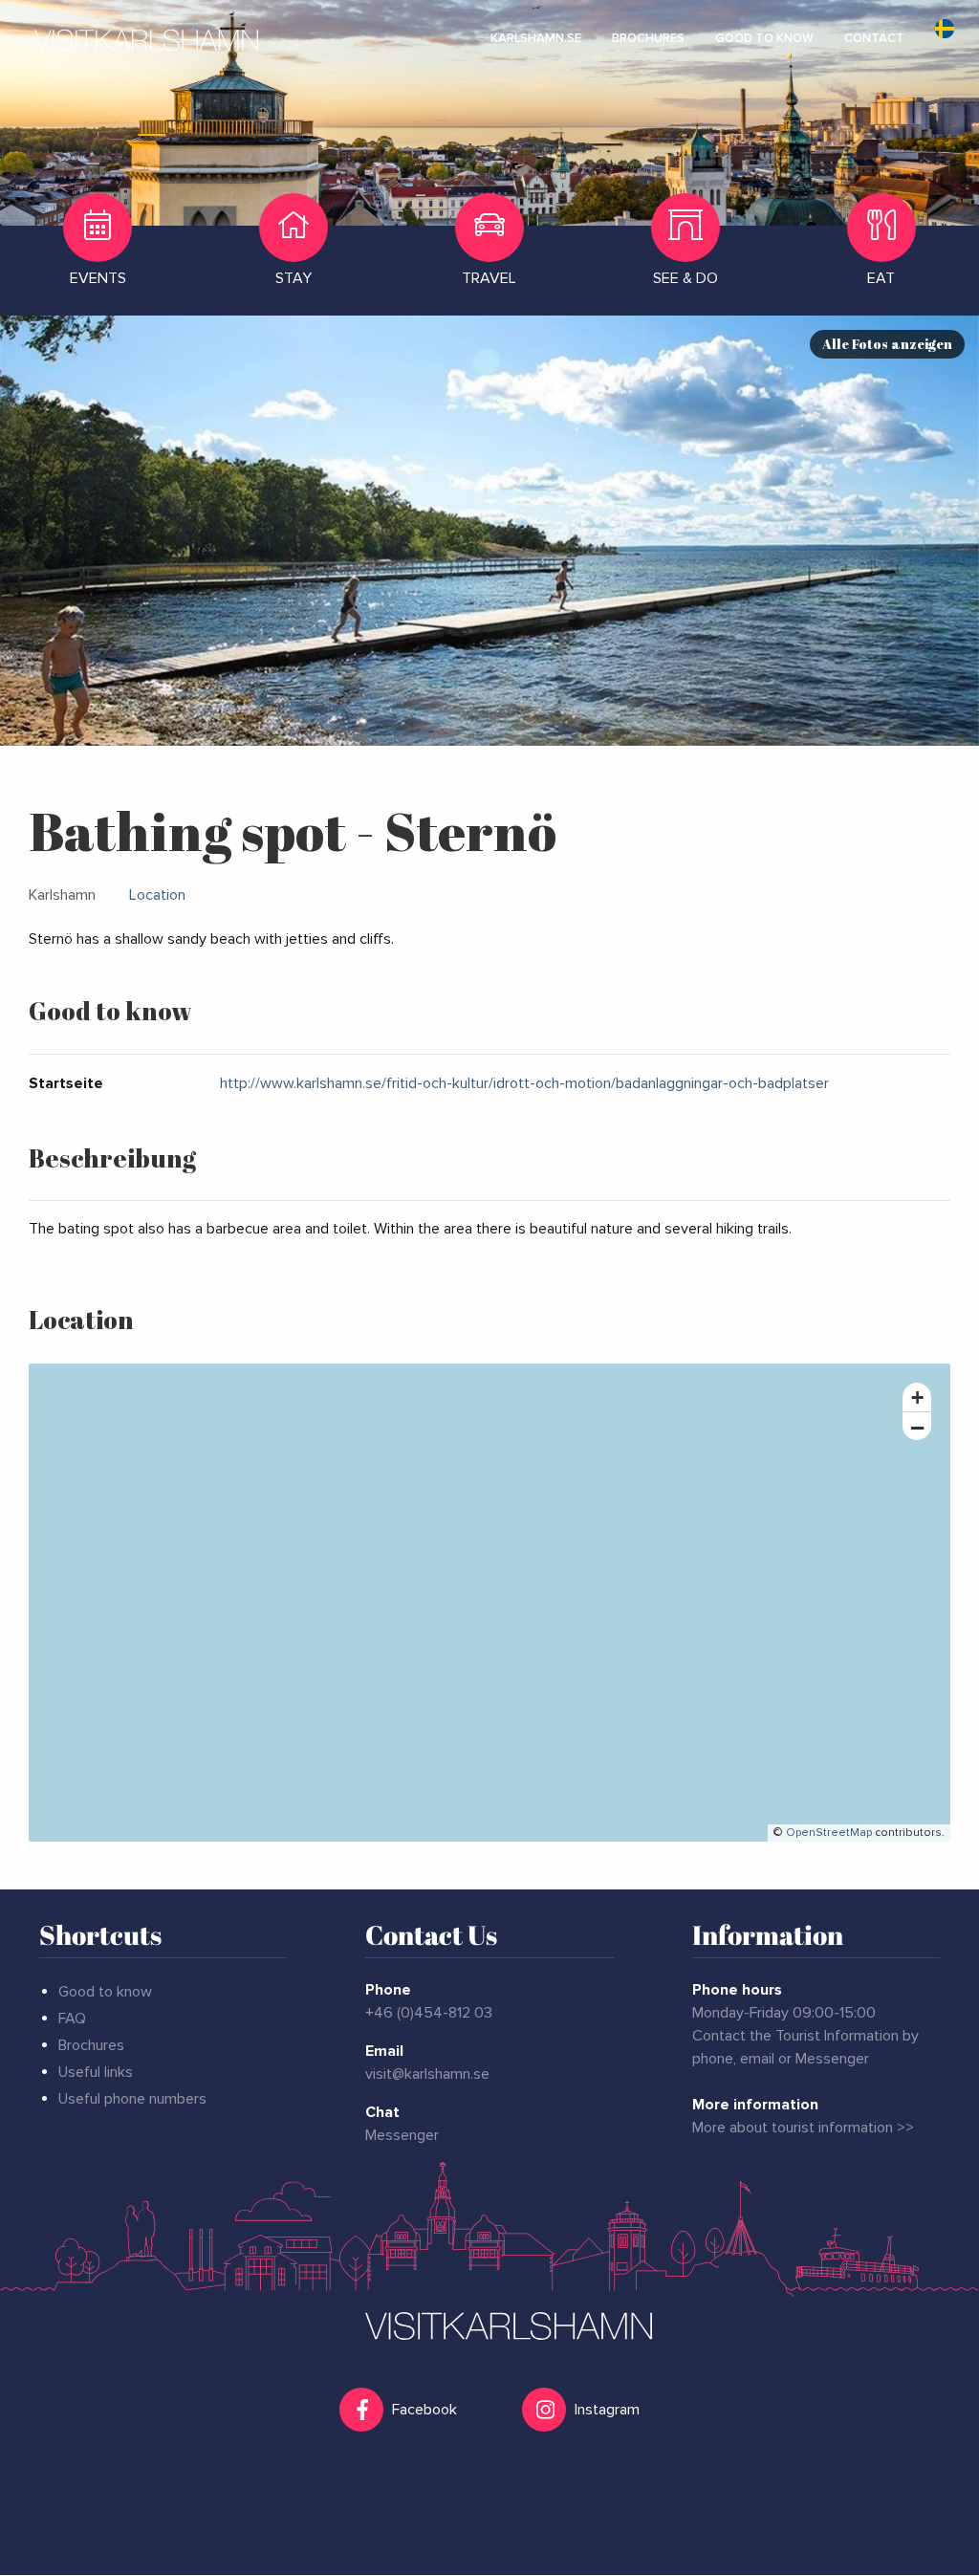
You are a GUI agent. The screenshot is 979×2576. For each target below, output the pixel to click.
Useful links (96, 2072)
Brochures (91, 2045)
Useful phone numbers (132, 2099)
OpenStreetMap (829, 1833)
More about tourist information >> (803, 2128)
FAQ (72, 2019)
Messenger (402, 2135)
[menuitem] (536, 38)
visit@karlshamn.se (427, 2074)
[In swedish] (945, 38)
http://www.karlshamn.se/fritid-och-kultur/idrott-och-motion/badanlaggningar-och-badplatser (524, 1083)
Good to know (105, 1992)
